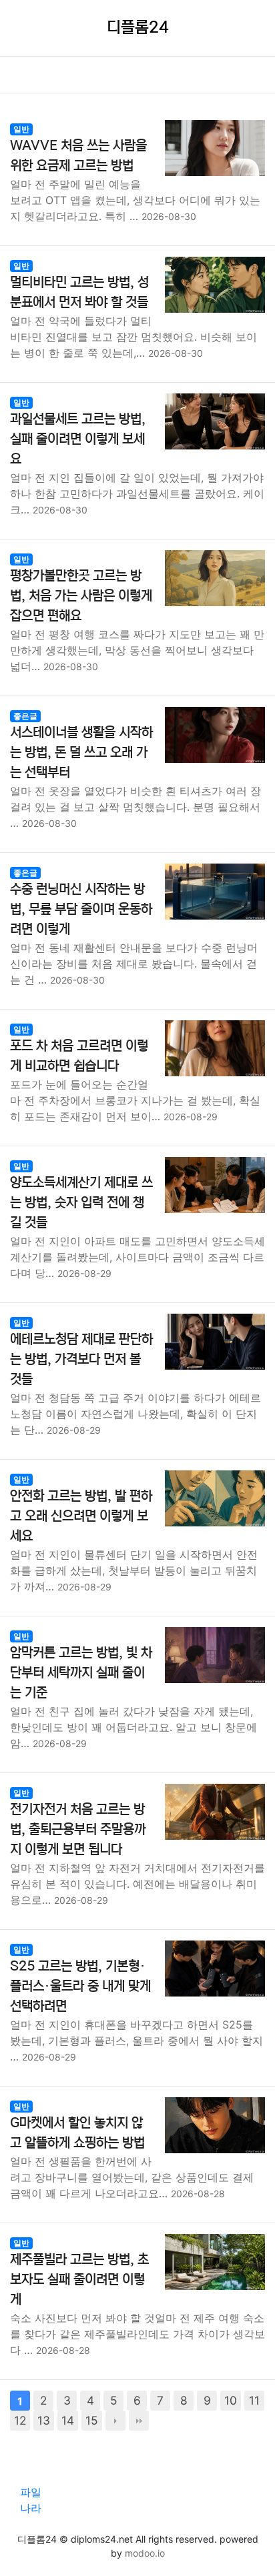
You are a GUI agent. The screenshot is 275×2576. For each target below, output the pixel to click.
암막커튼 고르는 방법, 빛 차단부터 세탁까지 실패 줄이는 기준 (81, 1673)
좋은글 (25, 716)
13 (44, 2420)
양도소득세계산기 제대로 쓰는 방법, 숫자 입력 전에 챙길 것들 (81, 1203)
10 (231, 2400)
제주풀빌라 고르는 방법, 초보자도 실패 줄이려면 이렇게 (79, 2280)
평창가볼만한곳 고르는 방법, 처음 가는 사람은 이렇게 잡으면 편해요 (81, 596)
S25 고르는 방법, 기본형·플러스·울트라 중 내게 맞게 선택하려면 (80, 1986)
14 (68, 2420)
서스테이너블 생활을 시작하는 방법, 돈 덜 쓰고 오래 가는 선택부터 (81, 753)
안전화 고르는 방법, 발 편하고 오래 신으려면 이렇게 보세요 (81, 1516)
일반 (21, 129)
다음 (115, 2421)
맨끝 (139, 2421)
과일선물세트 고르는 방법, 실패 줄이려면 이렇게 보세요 (78, 439)
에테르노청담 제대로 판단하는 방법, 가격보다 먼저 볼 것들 (81, 1359)
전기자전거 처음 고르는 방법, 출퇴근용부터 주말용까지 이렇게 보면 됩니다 (78, 1829)
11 (254, 2400)
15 (92, 2420)
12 (20, 2420)
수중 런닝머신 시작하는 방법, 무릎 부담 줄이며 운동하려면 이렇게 (81, 909)
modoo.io (145, 2553)
